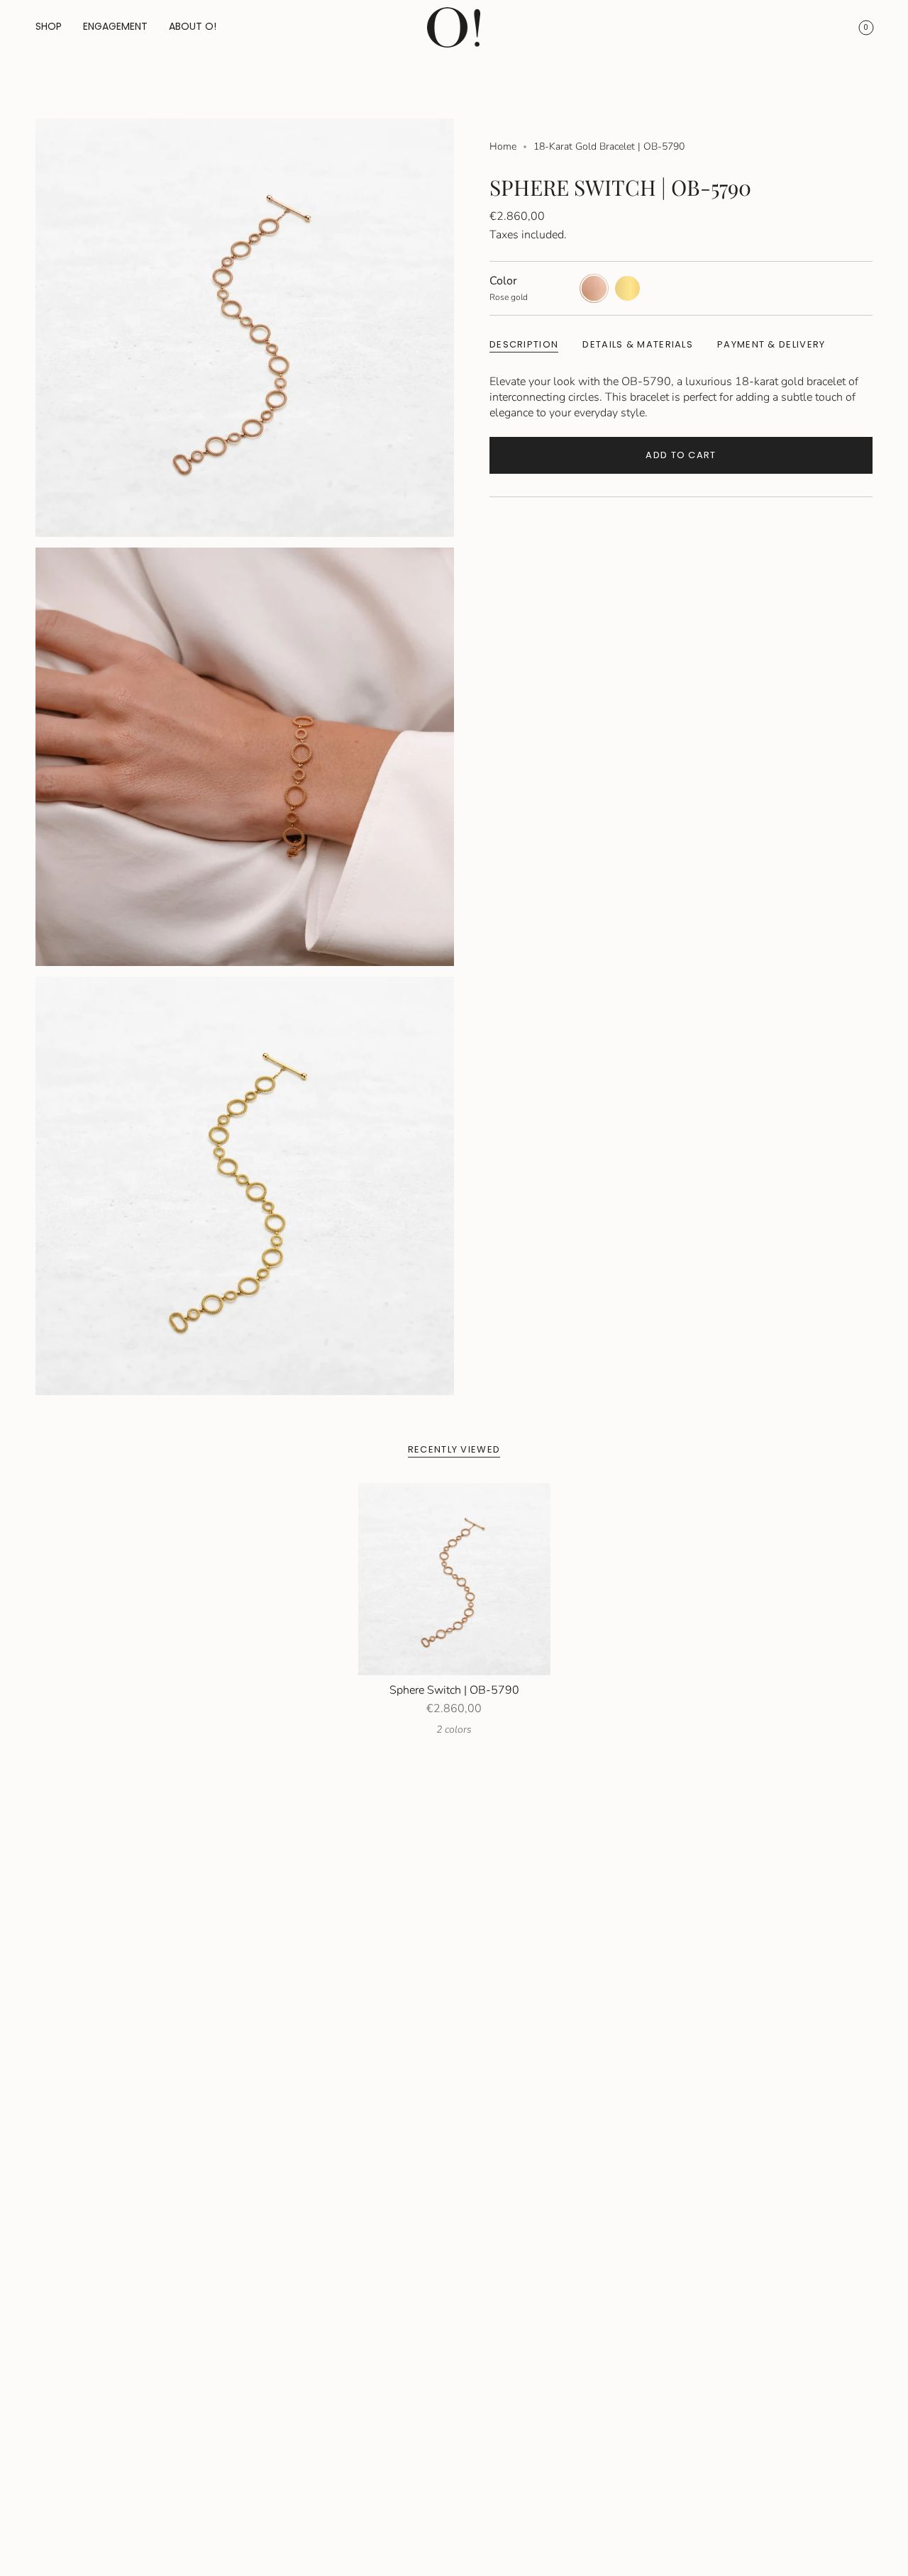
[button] (49, 27)
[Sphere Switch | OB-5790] (454, 1579)
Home (503, 146)
